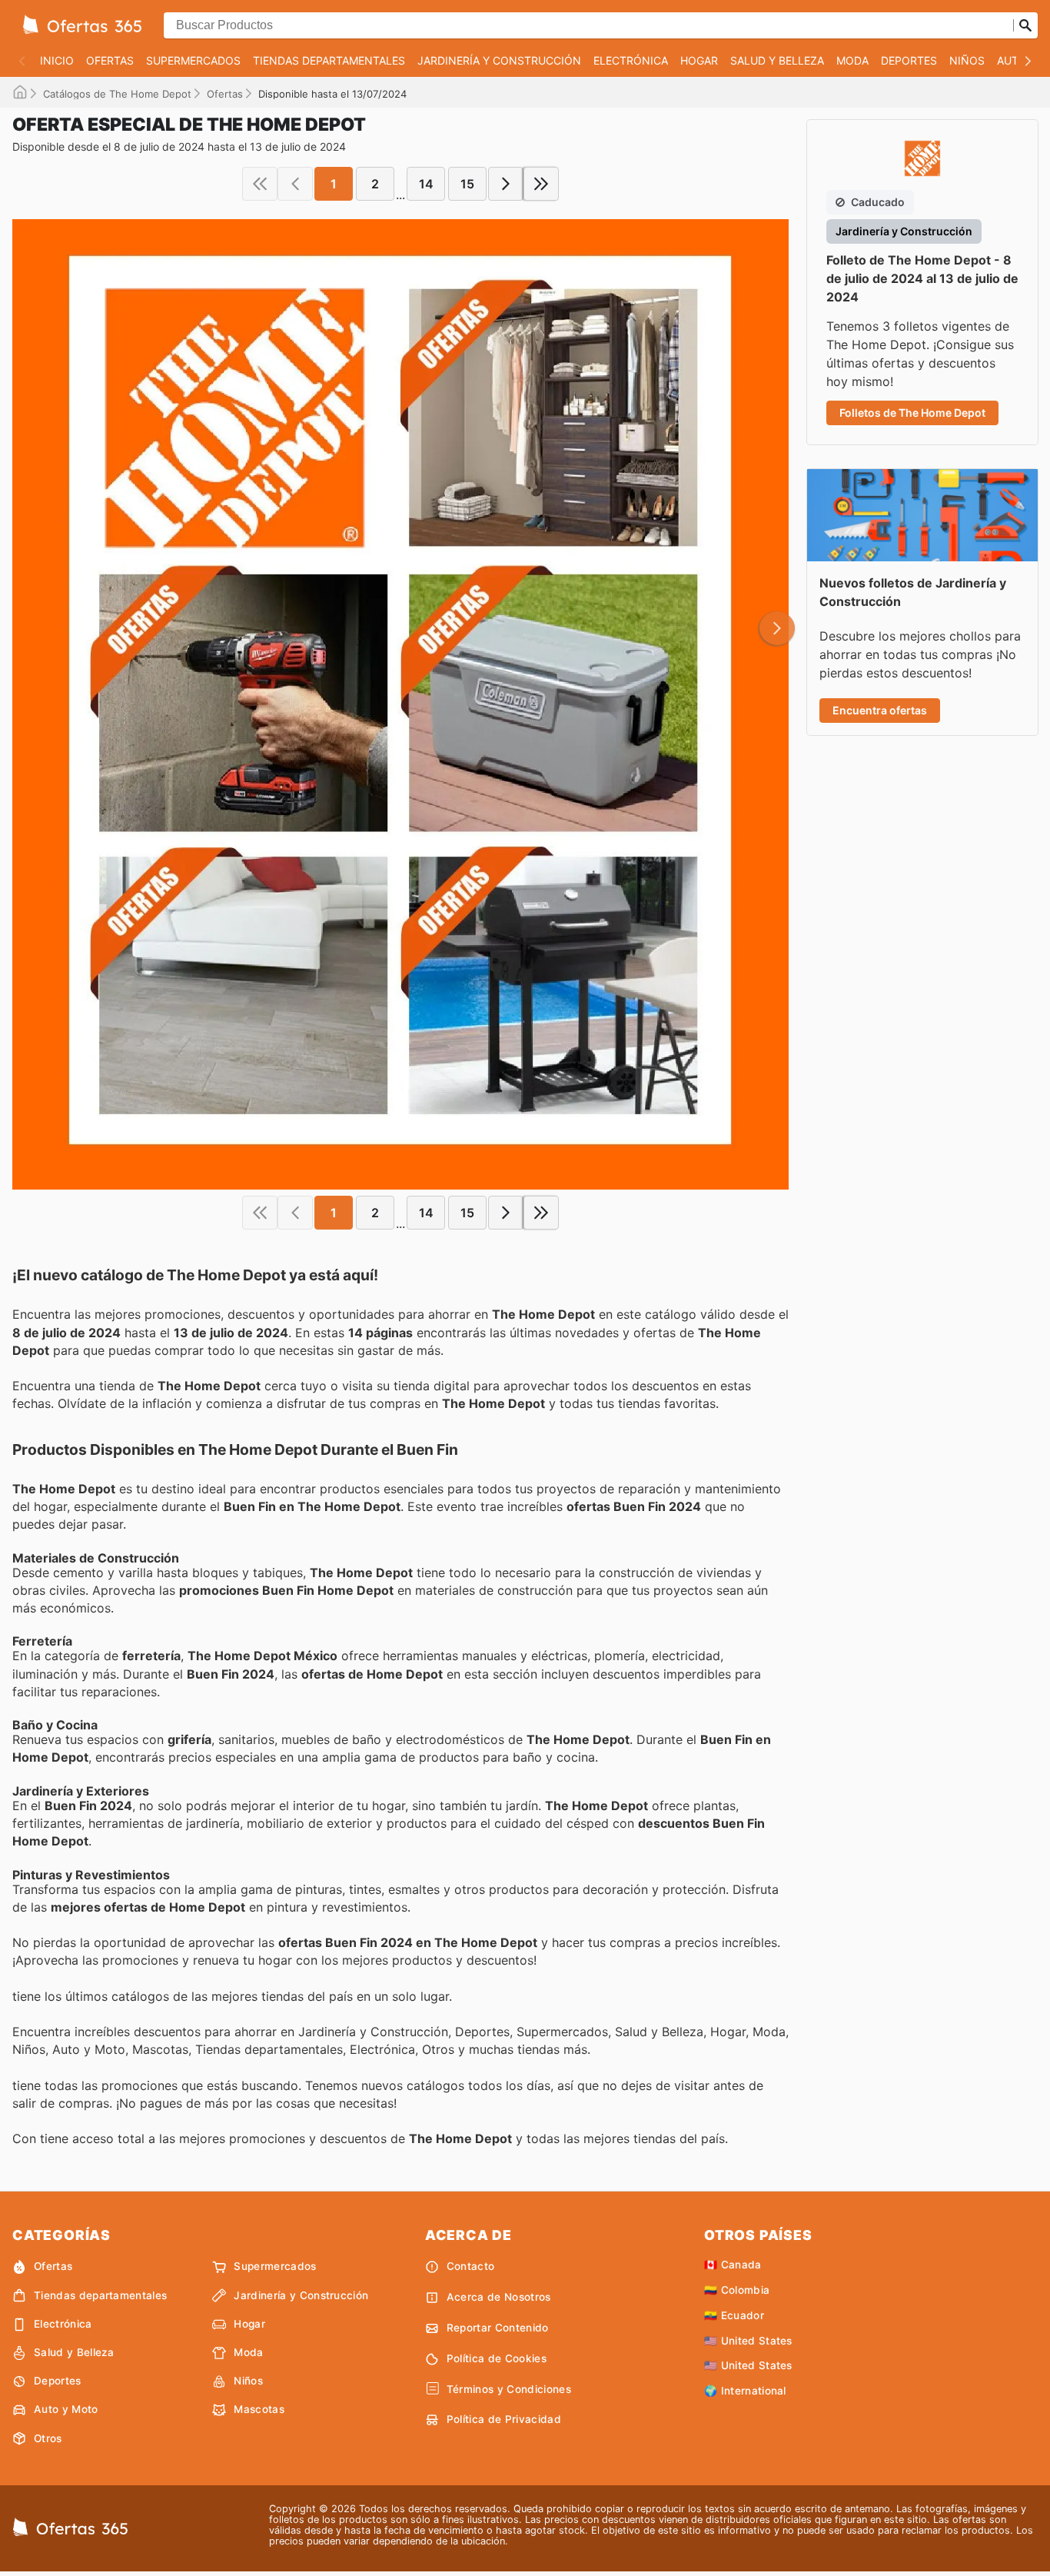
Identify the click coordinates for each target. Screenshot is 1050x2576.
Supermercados (193, 60)
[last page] (541, 184)
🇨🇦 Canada (733, 2265)
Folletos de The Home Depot (912, 413)
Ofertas (110, 60)
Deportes (909, 60)
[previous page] (295, 184)
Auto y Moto (66, 2409)
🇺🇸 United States (748, 2341)
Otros (48, 2438)
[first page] (260, 184)
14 (426, 184)
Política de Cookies (497, 2358)
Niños (967, 60)
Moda (852, 60)
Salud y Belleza (777, 60)
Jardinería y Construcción (499, 60)
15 (467, 184)
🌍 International (745, 2391)
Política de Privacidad (504, 2419)
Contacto (471, 2266)
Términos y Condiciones (509, 2389)
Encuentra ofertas (880, 710)
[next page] (506, 184)
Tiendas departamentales (329, 60)
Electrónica (631, 60)
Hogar (699, 60)
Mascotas (259, 2409)
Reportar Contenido (498, 2328)
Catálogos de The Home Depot (117, 94)
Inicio (57, 60)
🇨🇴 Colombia (737, 2290)
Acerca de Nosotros (499, 2297)
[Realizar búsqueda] (1025, 25)
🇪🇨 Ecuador (734, 2315)
